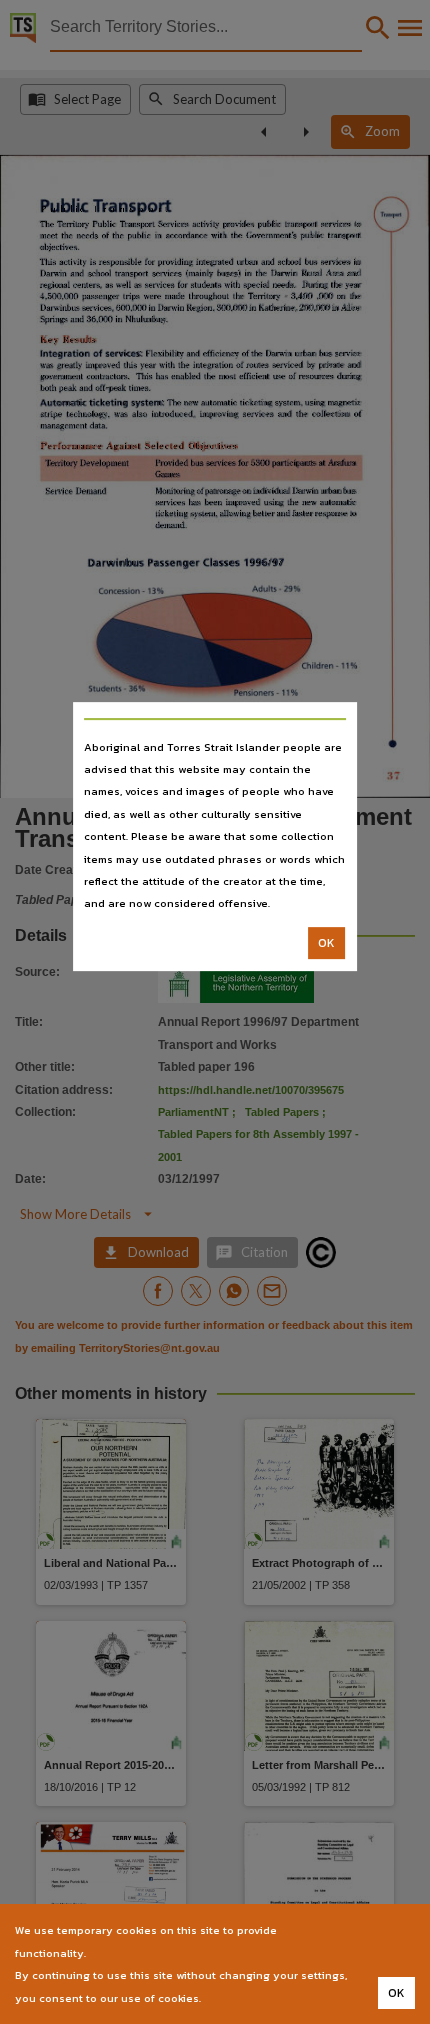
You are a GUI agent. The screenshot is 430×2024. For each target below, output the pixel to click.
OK (326, 943)
